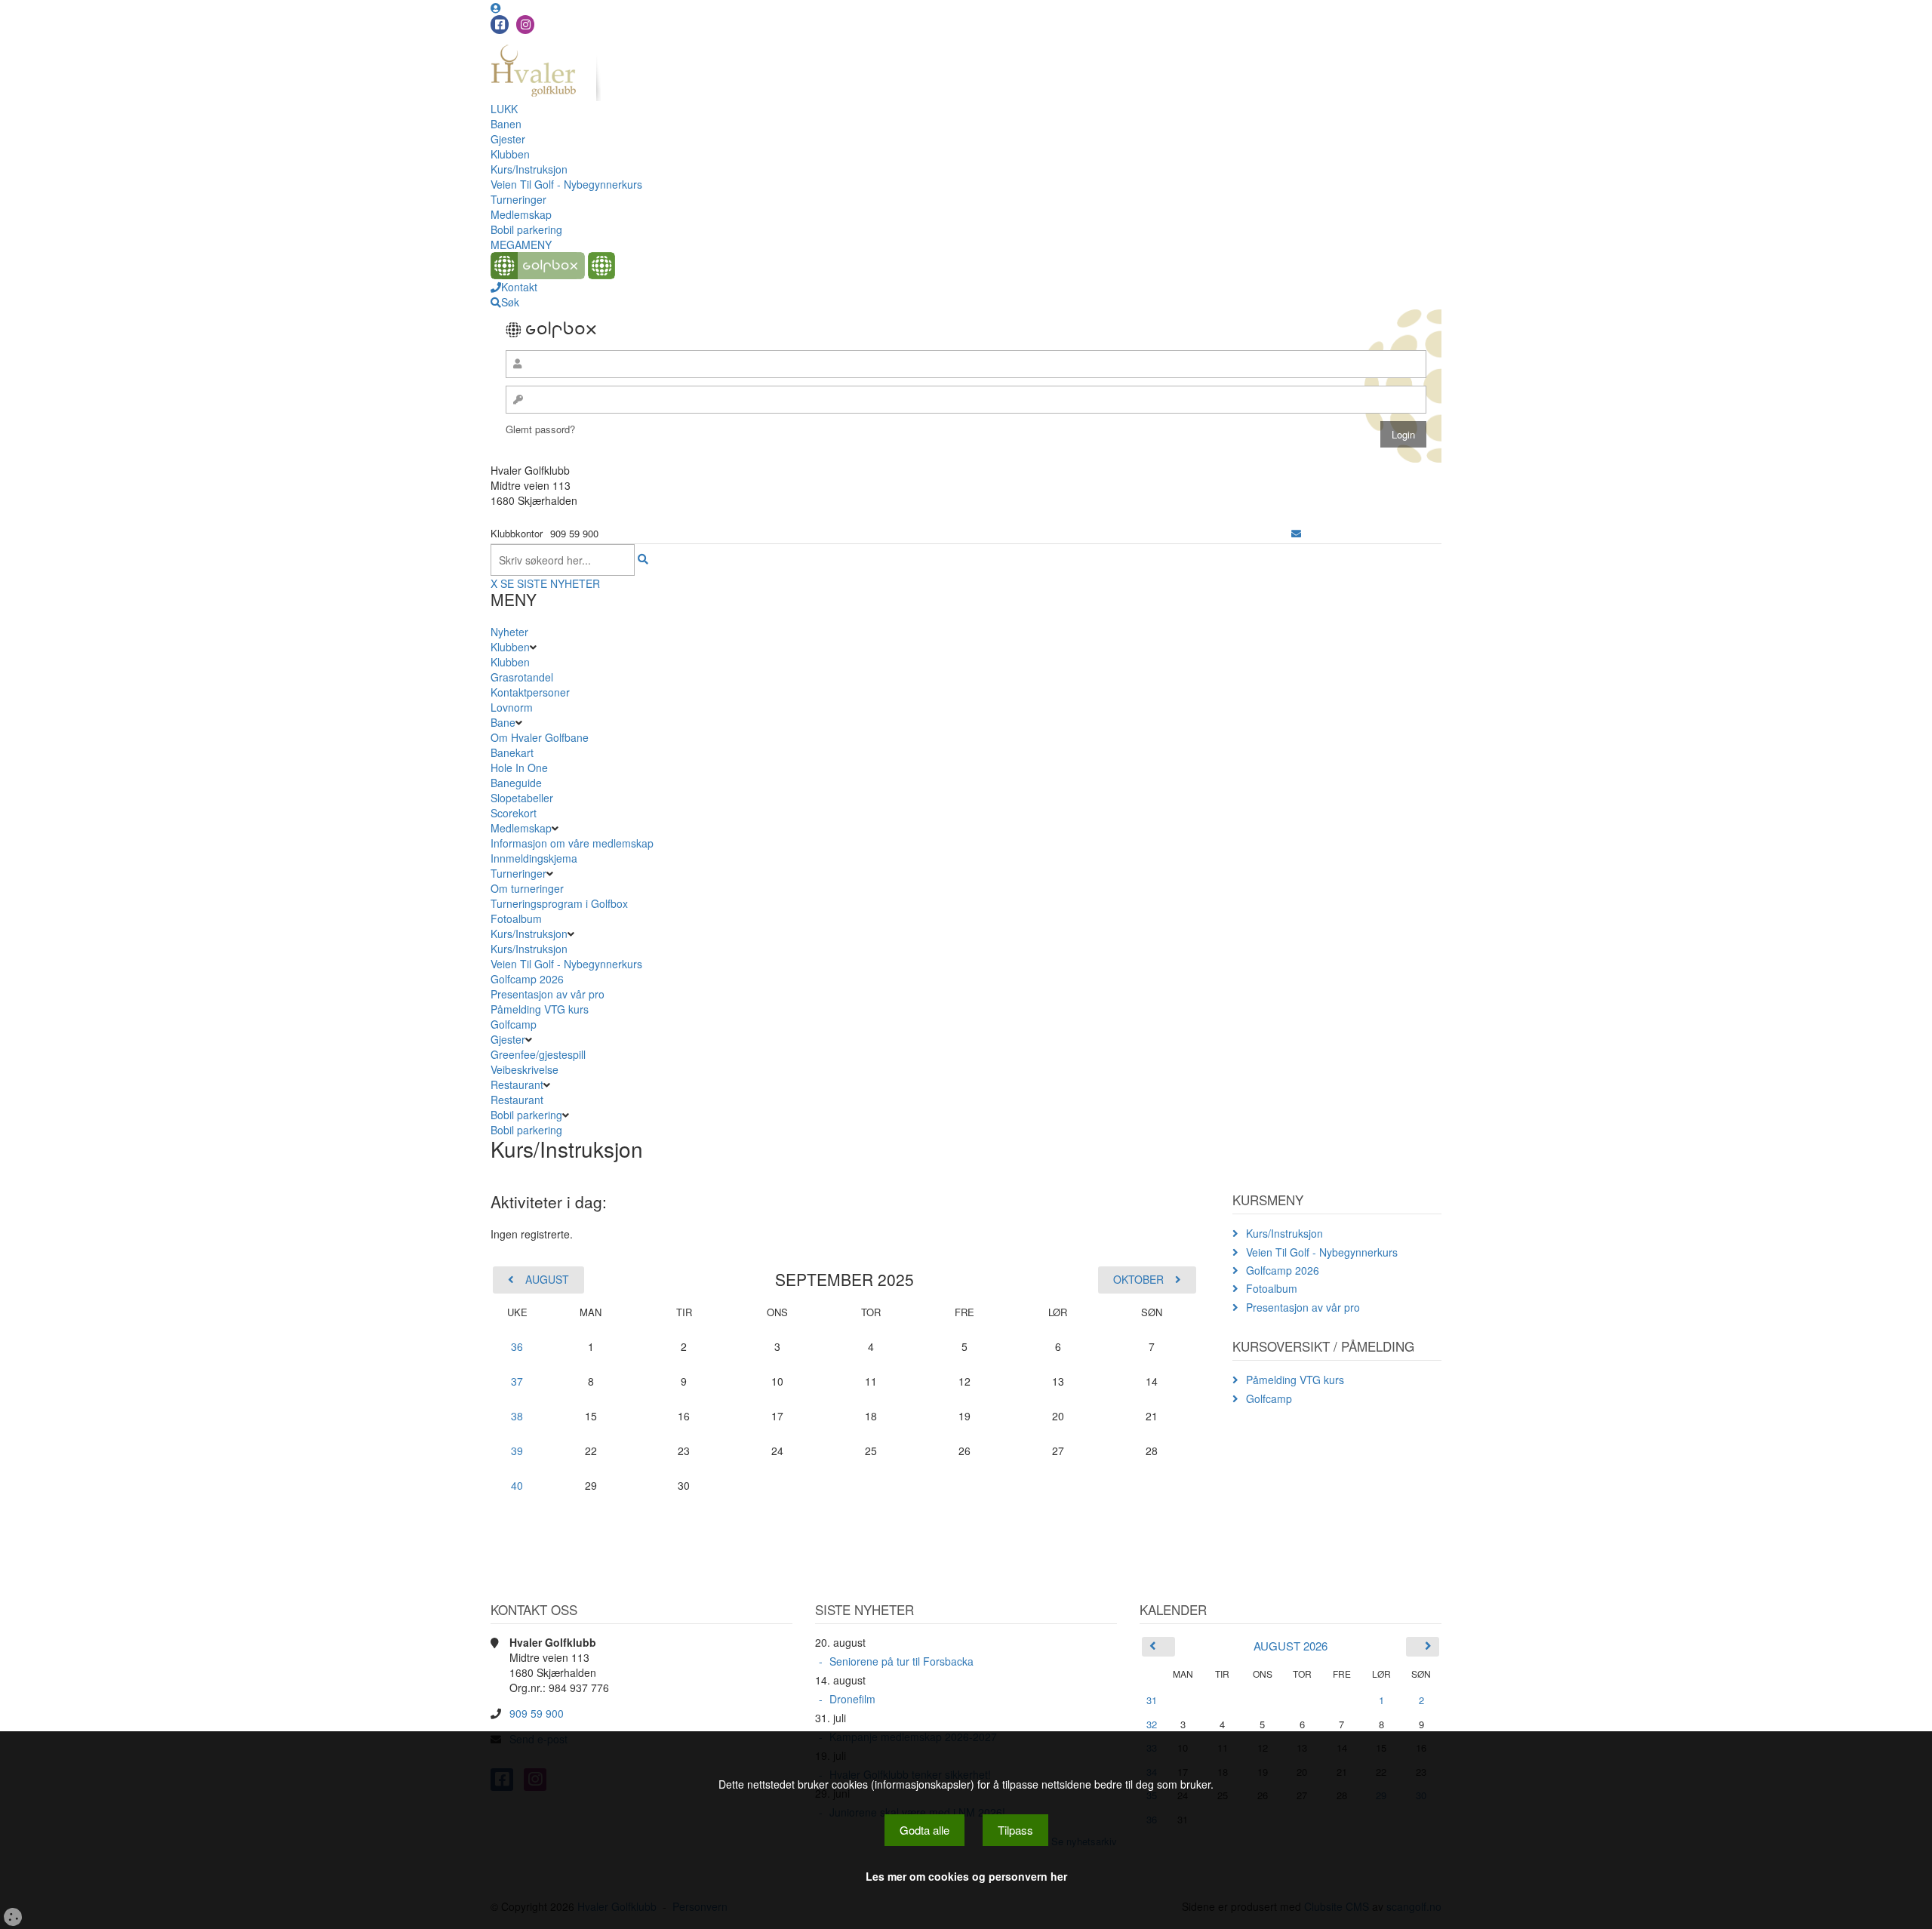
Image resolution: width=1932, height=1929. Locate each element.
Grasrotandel (522, 677)
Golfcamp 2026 (527, 979)
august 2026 (1291, 1646)
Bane (503, 722)
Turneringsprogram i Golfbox (559, 903)
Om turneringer (527, 888)
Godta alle (924, 1830)
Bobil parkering (526, 229)
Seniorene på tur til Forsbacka (901, 1661)
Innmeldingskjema (534, 858)
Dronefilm (852, 1699)
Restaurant (517, 1084)
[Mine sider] (496, 8)
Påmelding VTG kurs (540, 1009)
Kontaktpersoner (530, 692)
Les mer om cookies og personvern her (966, 1876)
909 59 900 (537, 1713)
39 (517, 1451)
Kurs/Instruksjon (529, 169)
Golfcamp (514, 1024)
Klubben (510, 154)
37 (517, 1381)
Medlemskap (521, 214)
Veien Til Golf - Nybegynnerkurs (566, 184)
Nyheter (509, 632)
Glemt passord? (540, 429)
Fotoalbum (516, 918)
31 (1152, 1700)
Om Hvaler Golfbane (540, 737)
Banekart (512, 752)
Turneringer (518, 199)
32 (1152, 1724)
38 (517, 1416)
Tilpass (1015, 1830)
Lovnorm (512, 707)
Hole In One (519, 768)
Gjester (508, 139)
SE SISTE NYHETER (550, 583)
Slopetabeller (522, 798)
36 (517, 1346)
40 (517, 1485)
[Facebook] (500, 25)
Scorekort (514, 813)
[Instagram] (525, 25)
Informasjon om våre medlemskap (572, 843)
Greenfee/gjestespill (538, 1054)
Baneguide (516, 783)
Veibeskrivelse (525, 1069)
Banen (506, 124)
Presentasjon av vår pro (548, 994)
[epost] (1296, 533)
